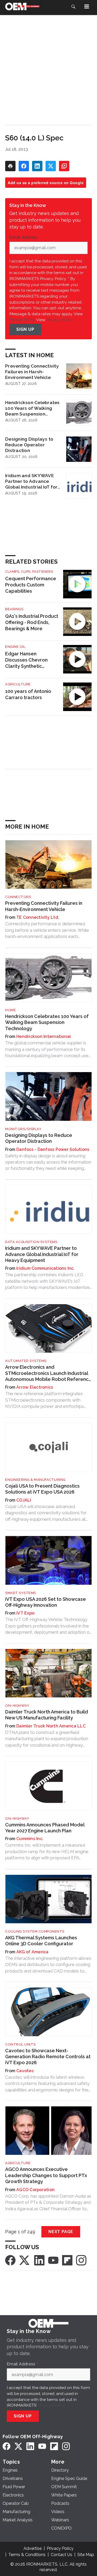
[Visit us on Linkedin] (39, 2260)
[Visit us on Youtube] (53, 2260)
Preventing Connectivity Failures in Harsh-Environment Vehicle (32, 372)
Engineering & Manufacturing (35, 1480)
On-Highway (17, 1706)
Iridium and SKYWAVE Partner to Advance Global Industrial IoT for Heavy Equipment (31, 481)
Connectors (18, 897)
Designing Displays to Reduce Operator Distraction (29, 445)
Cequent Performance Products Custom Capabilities (31, 585)
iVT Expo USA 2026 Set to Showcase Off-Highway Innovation (46, 1602)
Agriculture (18, 684)
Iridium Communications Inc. (46, 1268)
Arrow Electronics (35, 1387)
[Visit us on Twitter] (25, 2260)
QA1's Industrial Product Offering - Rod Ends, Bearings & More (32, 622)
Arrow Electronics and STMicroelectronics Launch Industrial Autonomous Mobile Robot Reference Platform (48, 1373)
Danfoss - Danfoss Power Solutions (53, 1149)
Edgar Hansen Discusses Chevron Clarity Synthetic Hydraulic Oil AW (26, 660)
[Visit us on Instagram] (81, 2260)
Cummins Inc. (30, 1839)
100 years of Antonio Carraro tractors (28, 694)
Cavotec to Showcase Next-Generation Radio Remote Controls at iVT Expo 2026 (48, 2057)
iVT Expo (25, 1613)
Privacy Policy (60, 320)
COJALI (24, 1500)
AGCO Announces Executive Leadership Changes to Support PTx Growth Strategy (46, 2175)
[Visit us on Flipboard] (67, 2260)
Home (10, 1010)
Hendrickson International (44, 1036)
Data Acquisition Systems (31, 1242)
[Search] (73, 6)
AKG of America (32, 1952)
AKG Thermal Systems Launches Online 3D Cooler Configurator (41, 1941)
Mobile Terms (22, 320)
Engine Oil (15, 647)
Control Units (20, 2044)
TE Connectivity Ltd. (38, 917)
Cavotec (25, 2071)
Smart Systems (21, 1593)
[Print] (10, 166)
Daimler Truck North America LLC (51, 1726)
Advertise (33, 2548)
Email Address (25, 238)
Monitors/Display (23, 1129)
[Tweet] (51, 166)
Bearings (14, 609)
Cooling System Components (35, 1931)
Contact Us (61, 2555)
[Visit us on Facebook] (10, 2260)
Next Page (61, 2232)
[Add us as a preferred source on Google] (64, 166)
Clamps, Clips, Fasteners (29, 572)
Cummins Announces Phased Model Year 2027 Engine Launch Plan (45, 1828)
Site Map (86, 2555)
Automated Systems (26, 1361)
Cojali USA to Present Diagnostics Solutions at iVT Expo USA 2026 (42, 1489)
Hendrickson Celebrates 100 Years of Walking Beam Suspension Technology (32, 408)
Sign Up (25, 329)
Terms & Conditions (27, 2555)
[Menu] (87, 6)
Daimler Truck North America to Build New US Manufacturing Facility (47, 1715)
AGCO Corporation (35, 2190)
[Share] (24, 166)
